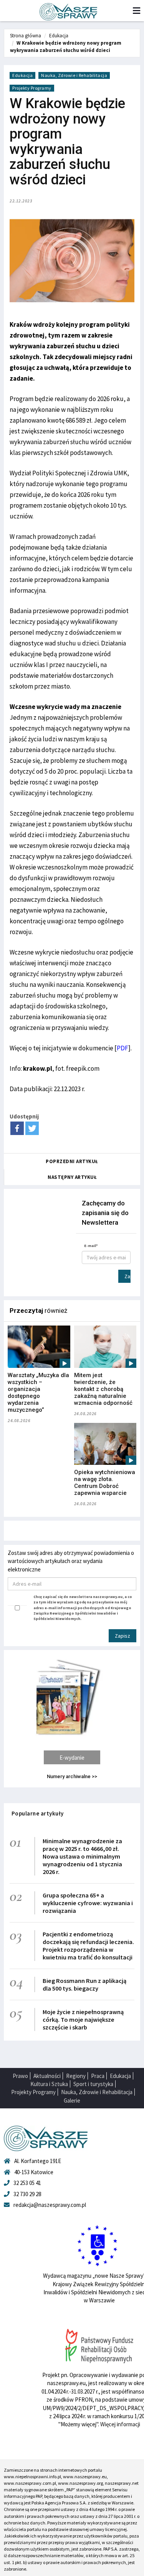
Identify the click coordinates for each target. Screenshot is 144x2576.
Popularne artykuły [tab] (38, 1813)
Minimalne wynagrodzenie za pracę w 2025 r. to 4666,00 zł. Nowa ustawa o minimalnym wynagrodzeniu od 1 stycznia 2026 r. (82, 1856)
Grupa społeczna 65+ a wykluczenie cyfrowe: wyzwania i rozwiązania (88, 1903)
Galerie (72, 2100)
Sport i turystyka (93, 2084)
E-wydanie (72, 1758)
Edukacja (59, 36)
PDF (122, 1048)
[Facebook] (17, 1128)
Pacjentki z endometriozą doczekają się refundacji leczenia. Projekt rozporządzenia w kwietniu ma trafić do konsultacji (88, 1946)
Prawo (20, 2076)
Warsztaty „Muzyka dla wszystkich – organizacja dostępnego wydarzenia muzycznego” (38, 1392)
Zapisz (127, 1276)
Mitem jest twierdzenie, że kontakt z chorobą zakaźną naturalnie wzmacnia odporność (103, 1389)
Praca (98, 2076)
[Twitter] (32, 1128)
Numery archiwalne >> (72, 1776)
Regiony (76, 2076)
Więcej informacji (120, 2424)
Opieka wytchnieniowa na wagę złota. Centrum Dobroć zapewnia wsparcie (105, 1483)
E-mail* (91, 1246)
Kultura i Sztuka (49, 2084)
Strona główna (26, 36)
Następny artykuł (72, 1177)
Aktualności (47, 2076)
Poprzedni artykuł (72, 1161)
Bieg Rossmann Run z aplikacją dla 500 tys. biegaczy (84, 1984)
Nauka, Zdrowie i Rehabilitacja (74, 75)
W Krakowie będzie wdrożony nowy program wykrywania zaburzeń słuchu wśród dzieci (66, 47)
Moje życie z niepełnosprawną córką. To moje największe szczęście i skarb (83, 2019)
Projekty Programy (32, 88)
